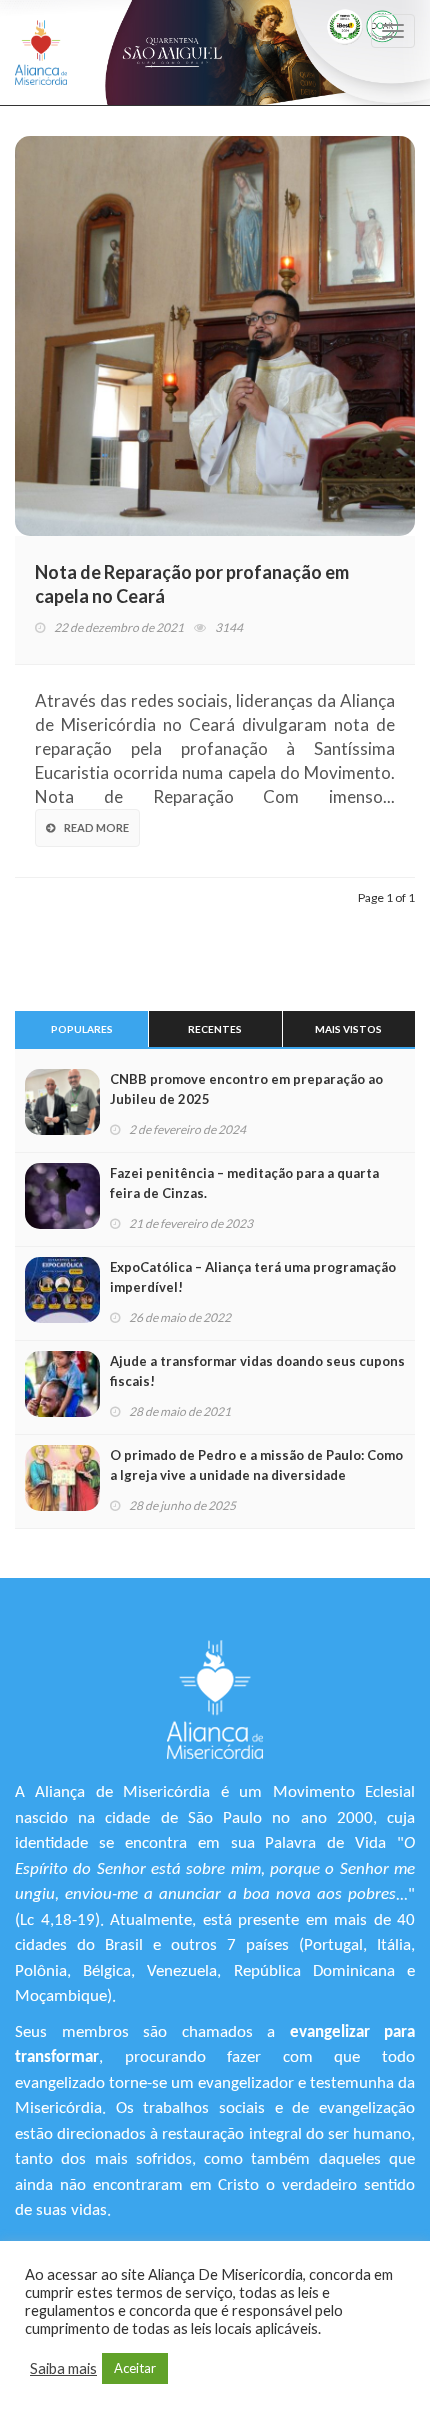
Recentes (215, 1029)
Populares (82, 1029)
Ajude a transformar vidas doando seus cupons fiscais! (257, 1371)
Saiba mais (63, 2368)
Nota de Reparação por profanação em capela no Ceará (192, 584)
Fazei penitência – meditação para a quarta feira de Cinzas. (244, 1183)
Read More (96, 827)
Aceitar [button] (135, 2368)
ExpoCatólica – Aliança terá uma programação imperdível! (253, 1277)
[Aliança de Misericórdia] (41, 52)
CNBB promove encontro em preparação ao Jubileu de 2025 (246, 1089)
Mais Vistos (348, 1029)
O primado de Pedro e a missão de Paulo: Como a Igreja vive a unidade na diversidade (256, 1465)
